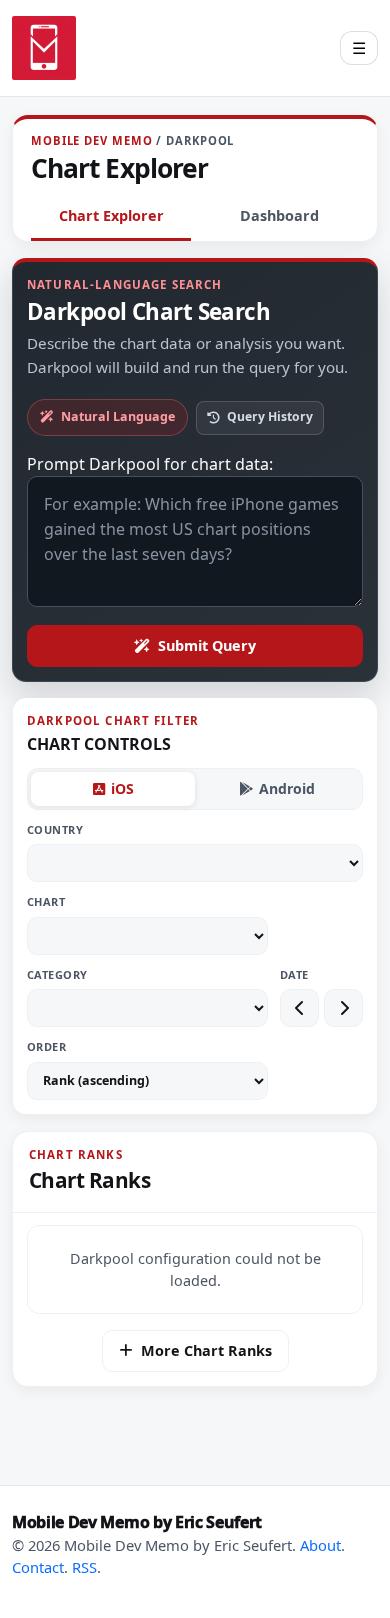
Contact (38, 1567)
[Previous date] (299, 1008)
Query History (270, 416)
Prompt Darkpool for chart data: (150, 464)
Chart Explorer (111, 215)
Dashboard (279, 215)
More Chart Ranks (206, 1350)
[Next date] (343, 1008)
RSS (84, 1567)
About (320, 1545)
